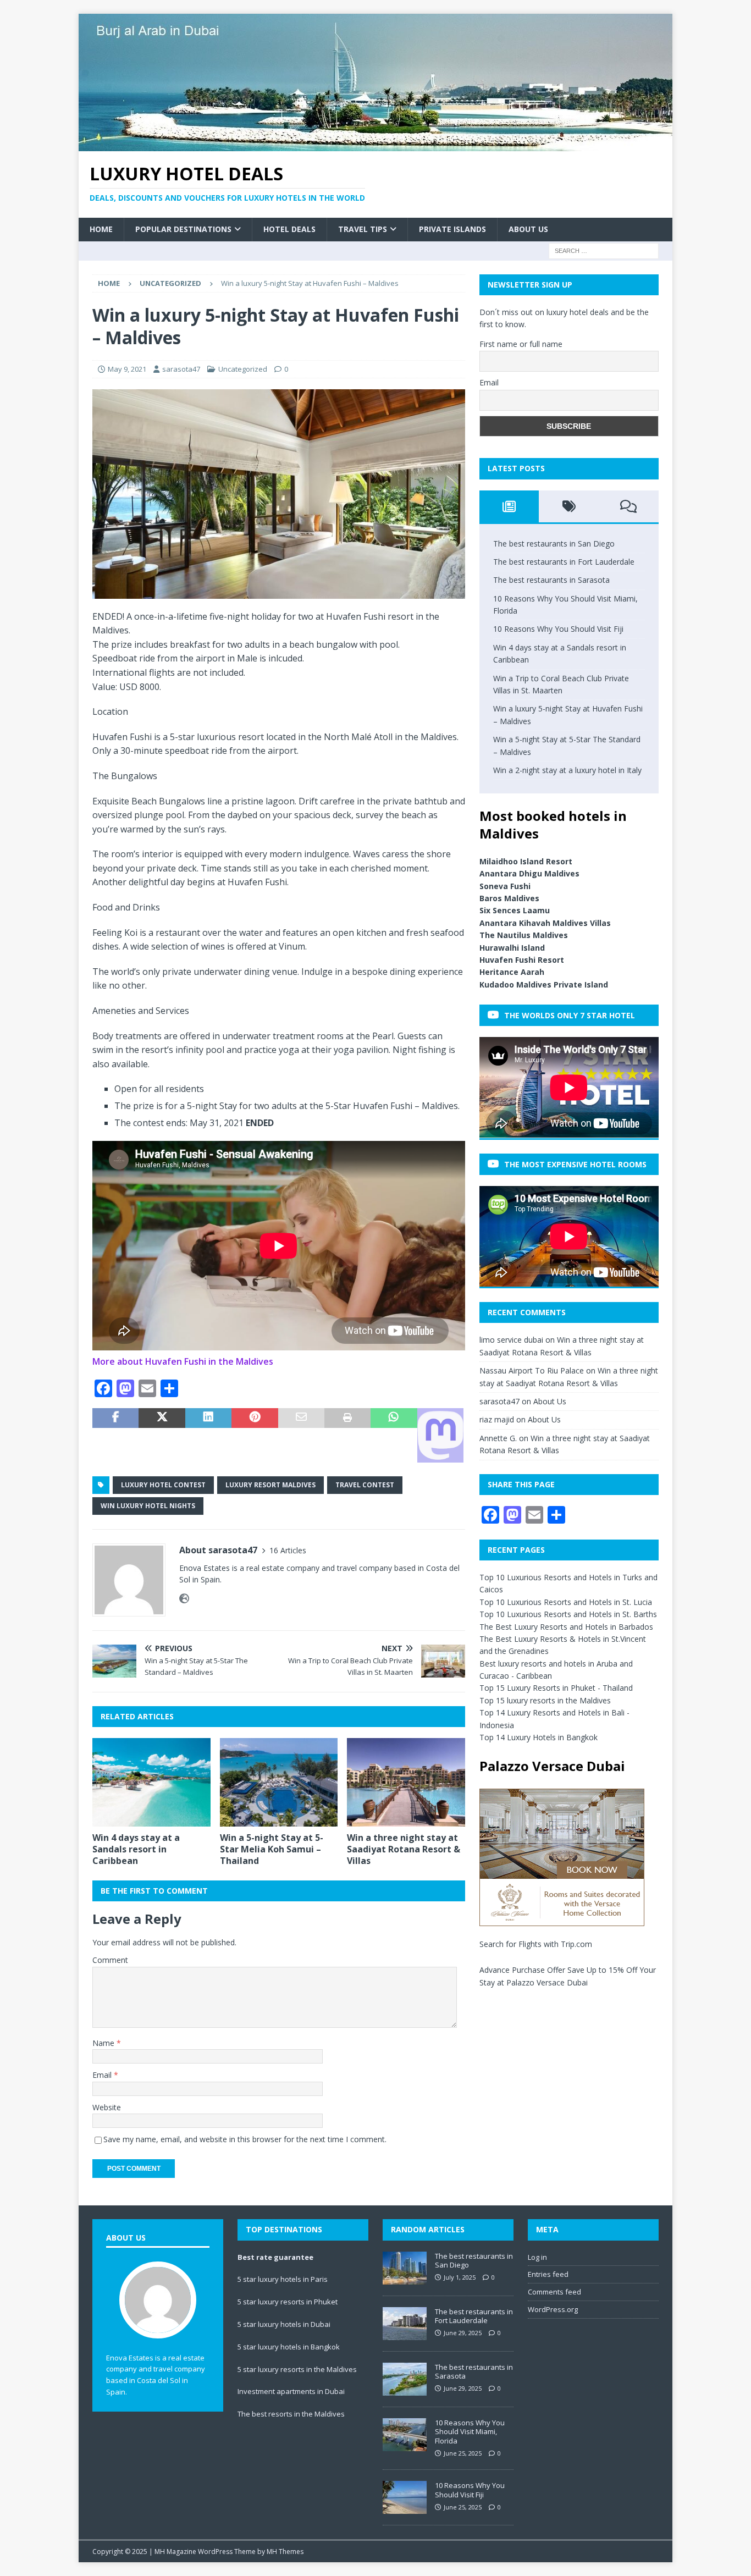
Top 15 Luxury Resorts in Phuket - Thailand (556, 1688)
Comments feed (554, 2292)
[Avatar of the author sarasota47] (158, 2327)
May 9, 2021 (127, 369)
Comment (110, 1960)
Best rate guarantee (275, 2257)
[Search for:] (604, 250)
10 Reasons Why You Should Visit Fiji (558, 629)
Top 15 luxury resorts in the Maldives (545, 1700)
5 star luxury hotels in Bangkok (289, 2347)
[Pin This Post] (255, 1435)
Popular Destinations (183, 229)
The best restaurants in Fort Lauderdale (564, 562)
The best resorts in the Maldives (291, 2414)
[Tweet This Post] (162, 1435)
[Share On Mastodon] (440, 1435)
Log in (537, 2257)
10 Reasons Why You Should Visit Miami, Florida (470, 2432)
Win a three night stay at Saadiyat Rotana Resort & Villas (404, 1849)
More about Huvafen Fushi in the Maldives (183, 1361)
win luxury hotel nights (148, 1506)
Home (101, 229)
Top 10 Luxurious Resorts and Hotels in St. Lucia (566, 1602)
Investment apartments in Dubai (291, 2391)
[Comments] (629, 506)
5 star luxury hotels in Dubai (284, 2324)
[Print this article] (347, 1435)
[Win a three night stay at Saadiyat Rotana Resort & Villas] (406, 1782)
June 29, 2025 (463, 2333)
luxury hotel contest (163, 1485)
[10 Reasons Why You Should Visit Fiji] (405, 2497)
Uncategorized (243, 369)
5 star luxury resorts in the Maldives (297, 2369)
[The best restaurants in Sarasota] (405, 2379)
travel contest (365, 1485)
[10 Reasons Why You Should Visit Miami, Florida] (405, 2435)
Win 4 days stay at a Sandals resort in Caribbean (136, 1849)
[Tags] (569, 506)
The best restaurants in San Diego (554, 544)
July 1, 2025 (460, 2277)
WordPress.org (553, 2309)
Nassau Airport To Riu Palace (532, 1370)
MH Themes (285, 2552)
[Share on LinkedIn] (208, 1435)
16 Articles (288, 1550)
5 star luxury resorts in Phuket (288, 2302)
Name (104, 2043)
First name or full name (521, 344)
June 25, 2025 (463, 2453)
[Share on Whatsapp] (394, 1435)
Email (103, 2075)
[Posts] (509, 506)
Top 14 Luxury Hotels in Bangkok (539, 1737)
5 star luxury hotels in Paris (283, 2279)
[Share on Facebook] (115, 1435)
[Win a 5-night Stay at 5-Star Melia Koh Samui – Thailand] (279, 1782)
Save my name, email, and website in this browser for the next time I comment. (245, 2139)
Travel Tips (363, 229)
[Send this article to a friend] (301, 1435)
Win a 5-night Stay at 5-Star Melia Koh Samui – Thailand (272, 1849)
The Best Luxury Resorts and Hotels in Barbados (566, 1627)
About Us (528, 229)
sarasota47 (181, 369)
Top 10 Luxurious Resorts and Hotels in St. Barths (568, 1614)
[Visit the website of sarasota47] (184, 1599)
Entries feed (548, 2274)
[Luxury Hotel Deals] (375, 145)
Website (107, 2107)
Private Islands (452, 229)
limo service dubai (511, 1340)
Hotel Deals (289, 229)
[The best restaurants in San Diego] (405, 2268)
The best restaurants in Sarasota (551, 580)
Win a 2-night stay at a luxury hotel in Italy (567, 770)
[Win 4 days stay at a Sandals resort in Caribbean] (151, 1782)
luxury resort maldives (270, 1485)
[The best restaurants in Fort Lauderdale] (405, 2324)
